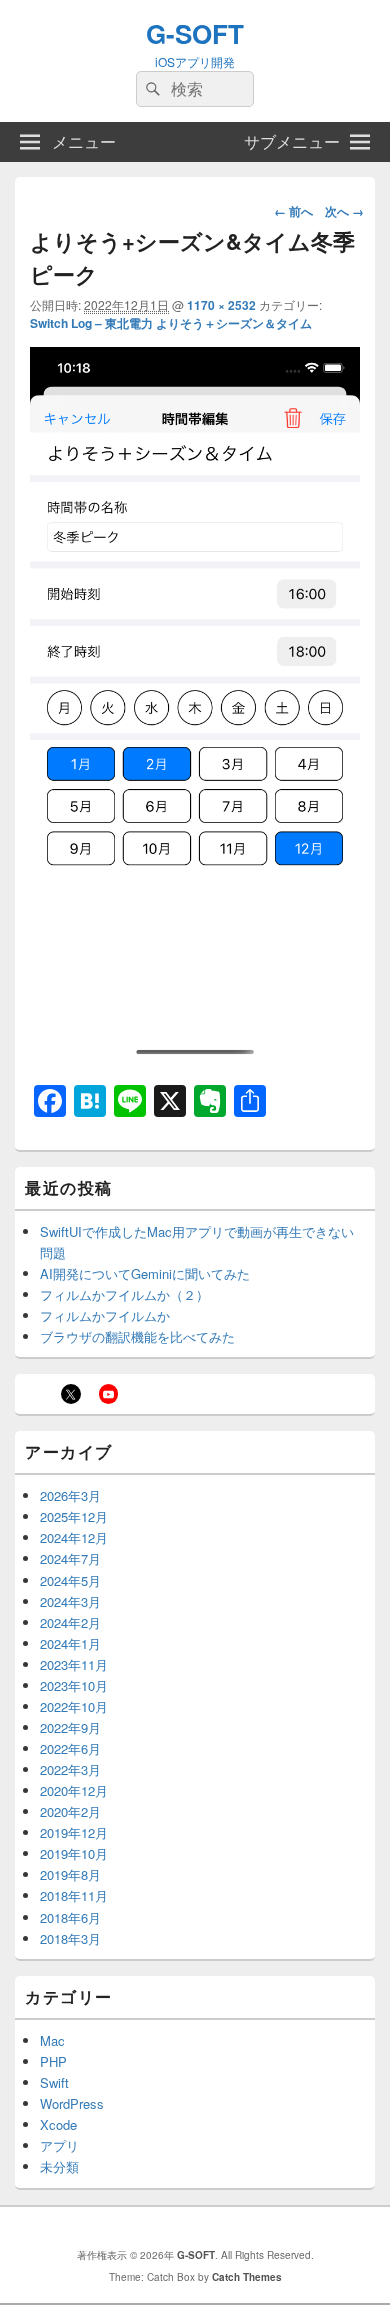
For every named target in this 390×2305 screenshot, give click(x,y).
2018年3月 (70, 1938)
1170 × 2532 (221, 305)
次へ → (344, 211)
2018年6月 (70, 1917)
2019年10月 (74, 1853)
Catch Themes (247, 2277)
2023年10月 (74, 1685)
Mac (52, 2040)
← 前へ (293, 211)
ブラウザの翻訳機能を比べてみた (137, 1336)
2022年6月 (70, 1748)
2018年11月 (74, 1895)
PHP (53, 2061)
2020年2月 (70, 1811)
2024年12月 (74, 1537)
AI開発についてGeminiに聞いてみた (145, 1273)
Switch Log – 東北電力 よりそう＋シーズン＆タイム (171, 323)
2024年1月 (70, 1643)
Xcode (58, 2124)
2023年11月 (74, 1664)
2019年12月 (74, 1832)
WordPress (72, 2103)
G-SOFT (195, 33)
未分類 (59, 2166)
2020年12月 (74, 1790)
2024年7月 (70, 1558)
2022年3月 (70, 1769)
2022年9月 (70, 1727)
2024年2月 (70, 1622)
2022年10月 (74, 1706)
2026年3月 (70, 1495)
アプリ (59, 2145)
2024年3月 (70, 1601)
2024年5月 (70, 1580)
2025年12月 (74, 1516)
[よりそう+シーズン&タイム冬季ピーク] (195, 1054)
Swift (54, 2082)
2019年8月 (70, 1874)
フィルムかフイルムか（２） (124, 1294)
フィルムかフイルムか (105, 1315)
